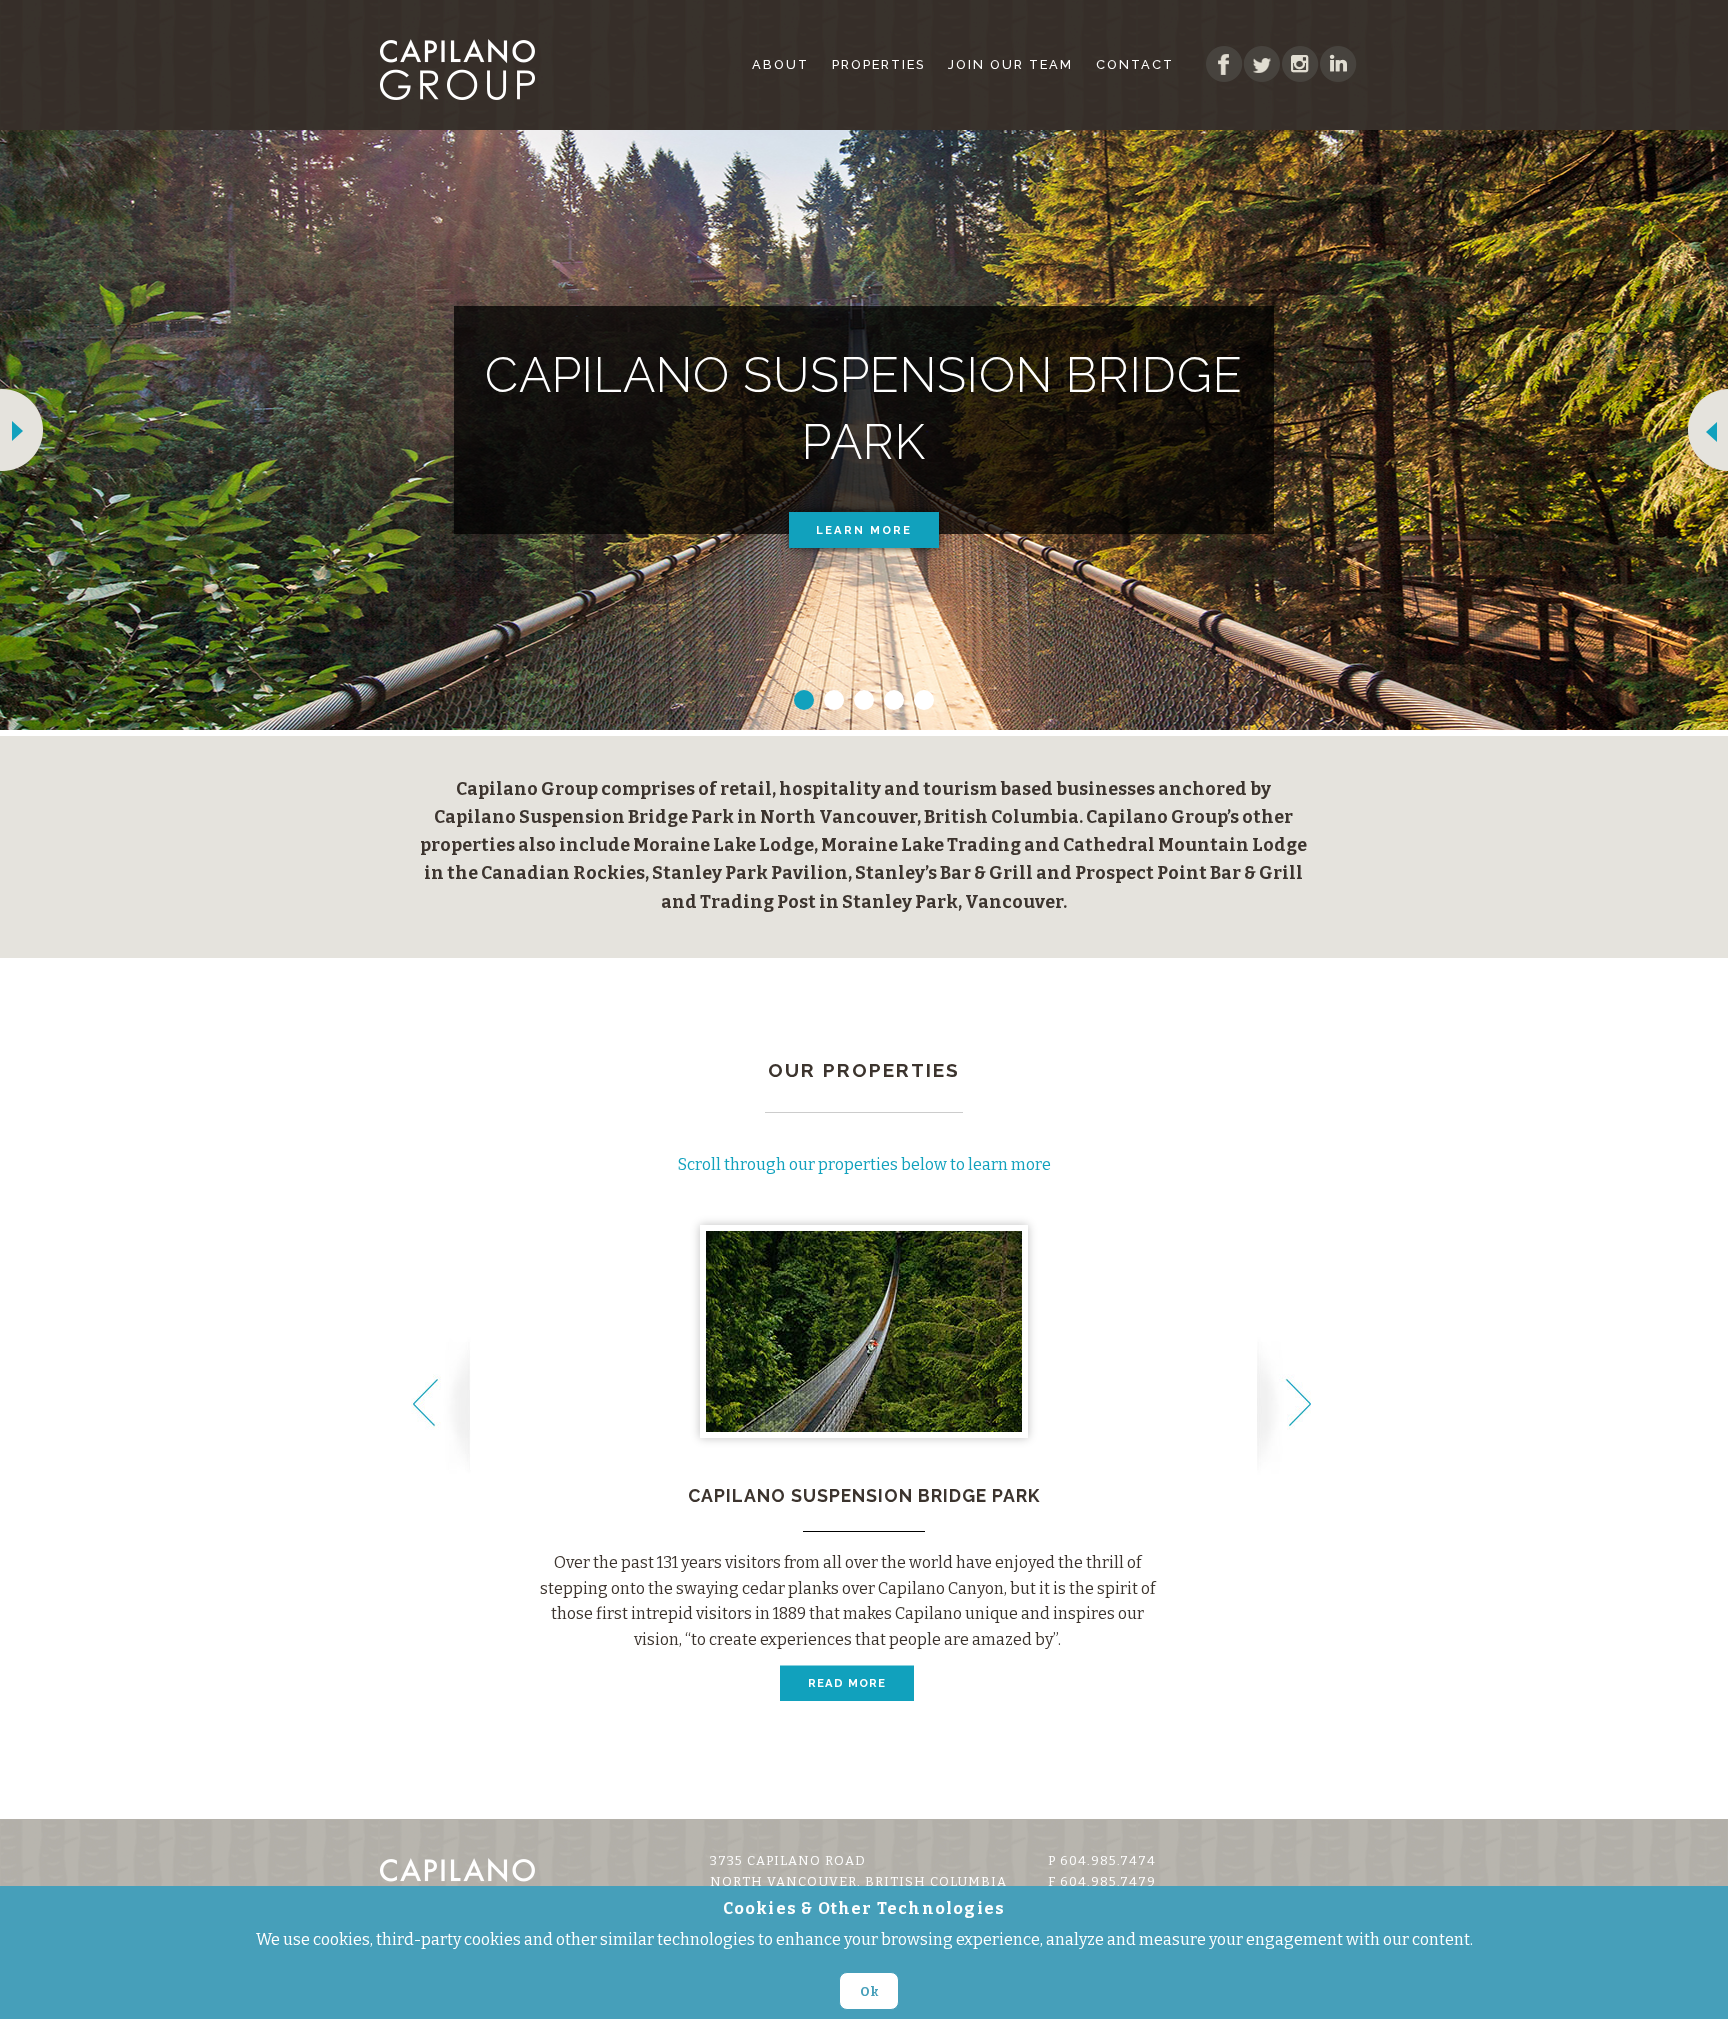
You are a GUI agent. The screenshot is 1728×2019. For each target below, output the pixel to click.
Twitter (1262, 64)
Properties (878, 64)
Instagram (1300, 64)
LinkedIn (1338, 64)
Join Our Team (1010, 64)
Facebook (1224, 64)
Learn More (864, 530)
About (780, 64)
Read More (847, 1683)
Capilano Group (468, 69)
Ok (869, 1990)
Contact (1135, 64)
